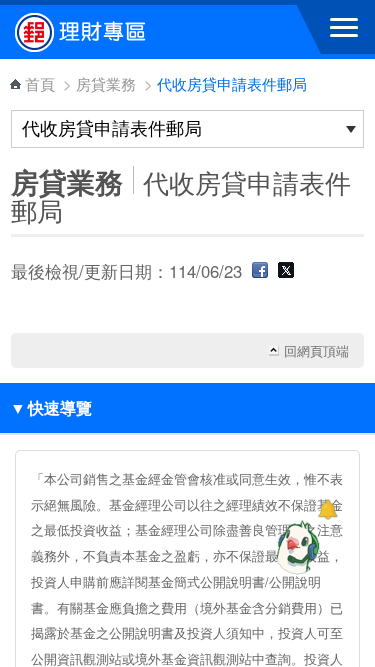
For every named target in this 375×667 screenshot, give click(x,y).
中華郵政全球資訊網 (125, 32)
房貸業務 (106, 83)
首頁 (40, 83)
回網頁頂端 (316, 351)
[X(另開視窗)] (286, 271)
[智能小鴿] (295, 547)
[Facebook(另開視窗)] (260, 271)
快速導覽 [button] (51, 407)
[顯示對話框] (327, 509)
